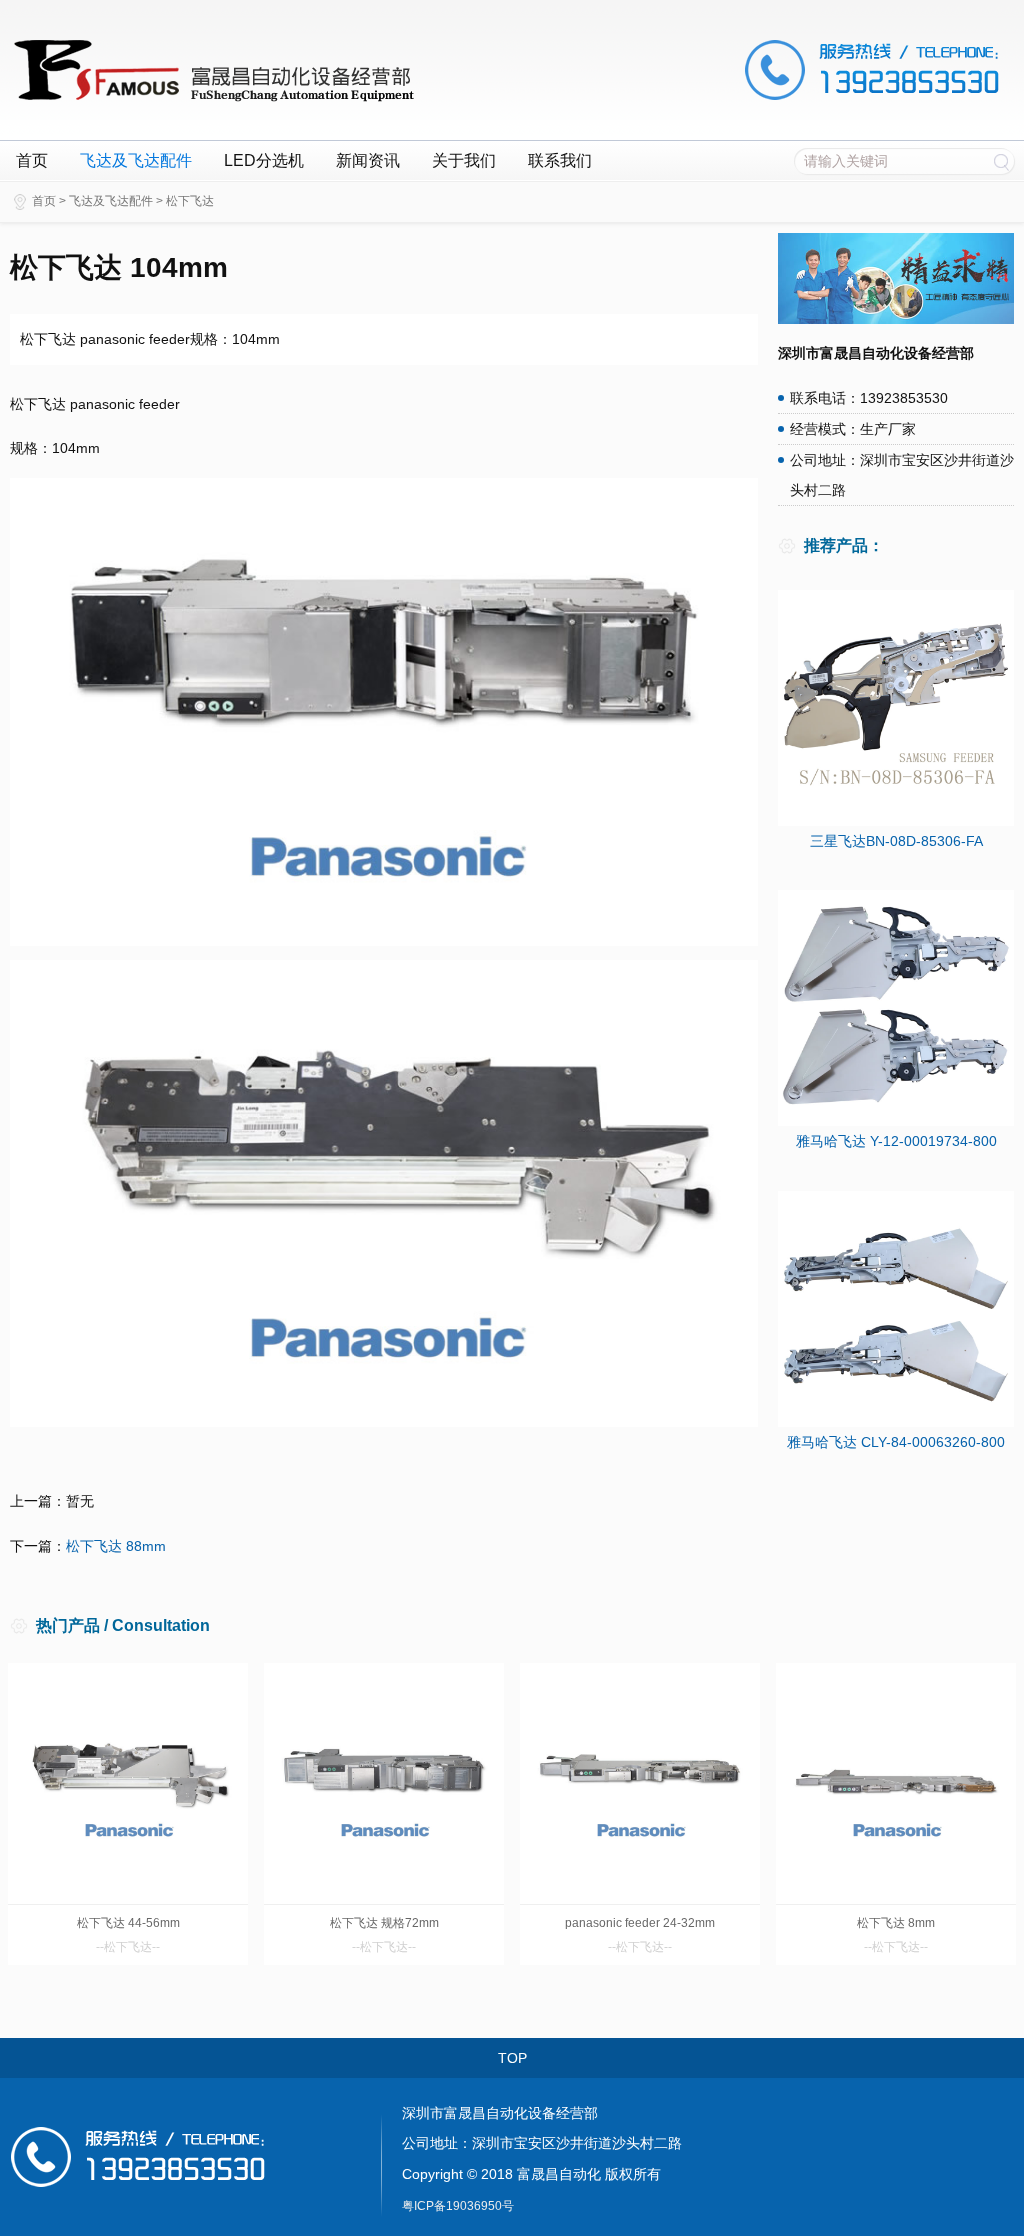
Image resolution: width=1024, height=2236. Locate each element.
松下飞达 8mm (896, 1923)
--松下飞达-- (128, 1947)
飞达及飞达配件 (136, 160)
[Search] (1001, 161)
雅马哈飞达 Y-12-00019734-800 (896, 1141)
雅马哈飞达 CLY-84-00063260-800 (896, 1442)
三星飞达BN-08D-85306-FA (896, 841)
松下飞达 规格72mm (384, 1923)
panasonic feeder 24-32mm (640, 1923)
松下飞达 (190, 201)
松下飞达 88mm (116, 1546)
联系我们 (560, 160)
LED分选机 (264, 160)
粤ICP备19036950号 (458, 2206)
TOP (512, 2058)
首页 (32, 160)
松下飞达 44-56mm (128, 1923)
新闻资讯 (368, 160)
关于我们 (464, 160)
